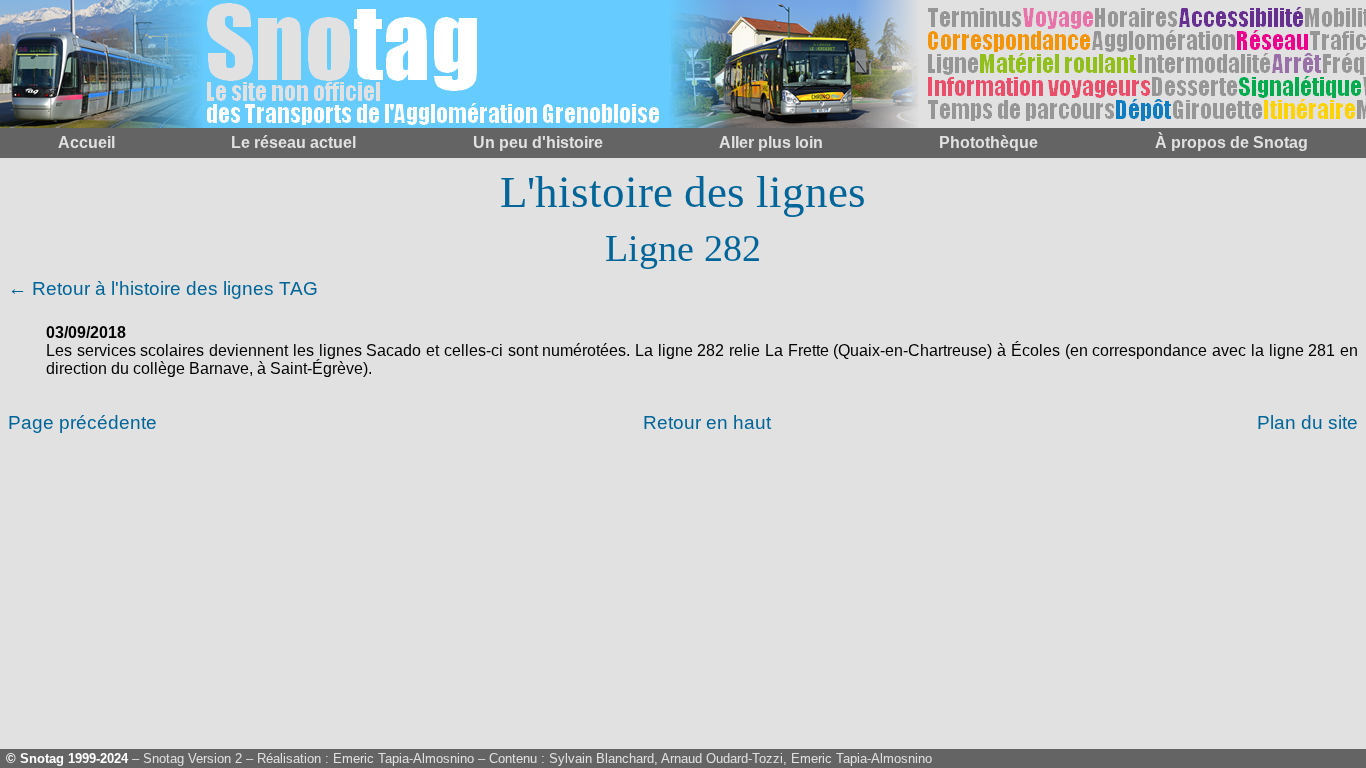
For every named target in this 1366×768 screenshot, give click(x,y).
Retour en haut (707, 422)
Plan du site (1307, 422)
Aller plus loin (771, 142)
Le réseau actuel (293, 142)
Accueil (86, 142)
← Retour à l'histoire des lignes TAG (163, 288)
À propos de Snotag (1231, 142)
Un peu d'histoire (538, 142)
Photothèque (988, 142)
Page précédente (82, 422)
